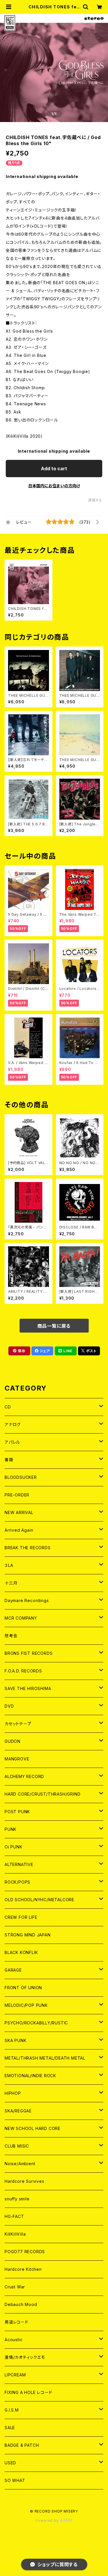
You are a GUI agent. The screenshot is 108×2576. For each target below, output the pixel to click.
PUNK (11, 1829)
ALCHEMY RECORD (24, 1776)
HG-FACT (14, 2216)
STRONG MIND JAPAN (28, 1935)
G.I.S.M (12, 2410)
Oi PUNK (14, 1847)
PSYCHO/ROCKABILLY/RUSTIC (36, 2023)
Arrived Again (19, 1530)
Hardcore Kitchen (23, 2269)
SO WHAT (15, 2480)
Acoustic (14, 2340)
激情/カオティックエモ (25, 2357)
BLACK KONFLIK (21, 1952)
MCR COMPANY (21, 1618)
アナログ (13, 1424)
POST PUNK (17, 1812)
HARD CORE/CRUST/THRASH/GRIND (42, 1794)
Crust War (15, 2287)
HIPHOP (13, 2093)
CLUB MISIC (17, 2146)
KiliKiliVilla (15, 2234)
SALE (10, 2428)
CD (8, 1407)
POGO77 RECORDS (25, 2252)
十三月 (11, 1583)
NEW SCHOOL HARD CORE (33, 2128)
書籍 (9, 1460)
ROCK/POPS (17, 1882)
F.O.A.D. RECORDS (23, 1671)
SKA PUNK (15, 2040)
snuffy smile (17, 2199)
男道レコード (17, 2322)
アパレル (12, 1442)
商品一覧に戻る (54, 1326)
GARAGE (13, 1970)
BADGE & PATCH (22, 2445)
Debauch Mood (21, 2304)
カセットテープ (18, 1724)
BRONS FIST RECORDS (29, 1653)
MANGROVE (17, 1759)
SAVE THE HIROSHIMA (28, 1688)
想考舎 (11, 1636)
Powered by (48, 2520)
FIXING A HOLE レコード (28, 2392)
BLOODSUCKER (21, 1477)
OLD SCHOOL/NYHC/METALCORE (39, 1900)
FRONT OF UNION (23, 1988)
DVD (9, 1706)
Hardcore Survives (24, 2181)
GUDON (13, 1741)
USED (10, 2463)
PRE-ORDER (17, 1495)
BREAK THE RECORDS (28, 1548)
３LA (9, 1565)
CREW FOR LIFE (21, 1917)
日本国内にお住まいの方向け (54, 486)
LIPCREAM (15, 2375)
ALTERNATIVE (19, 1864)
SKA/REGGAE (18, 2111)
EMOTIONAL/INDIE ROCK (30, 2076)
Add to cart (54, 469)
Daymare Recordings (27, 1600)
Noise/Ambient (20, 2164)
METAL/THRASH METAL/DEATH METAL (45, 2058)
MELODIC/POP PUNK (26, 2005)
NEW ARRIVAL (19, 1512)
